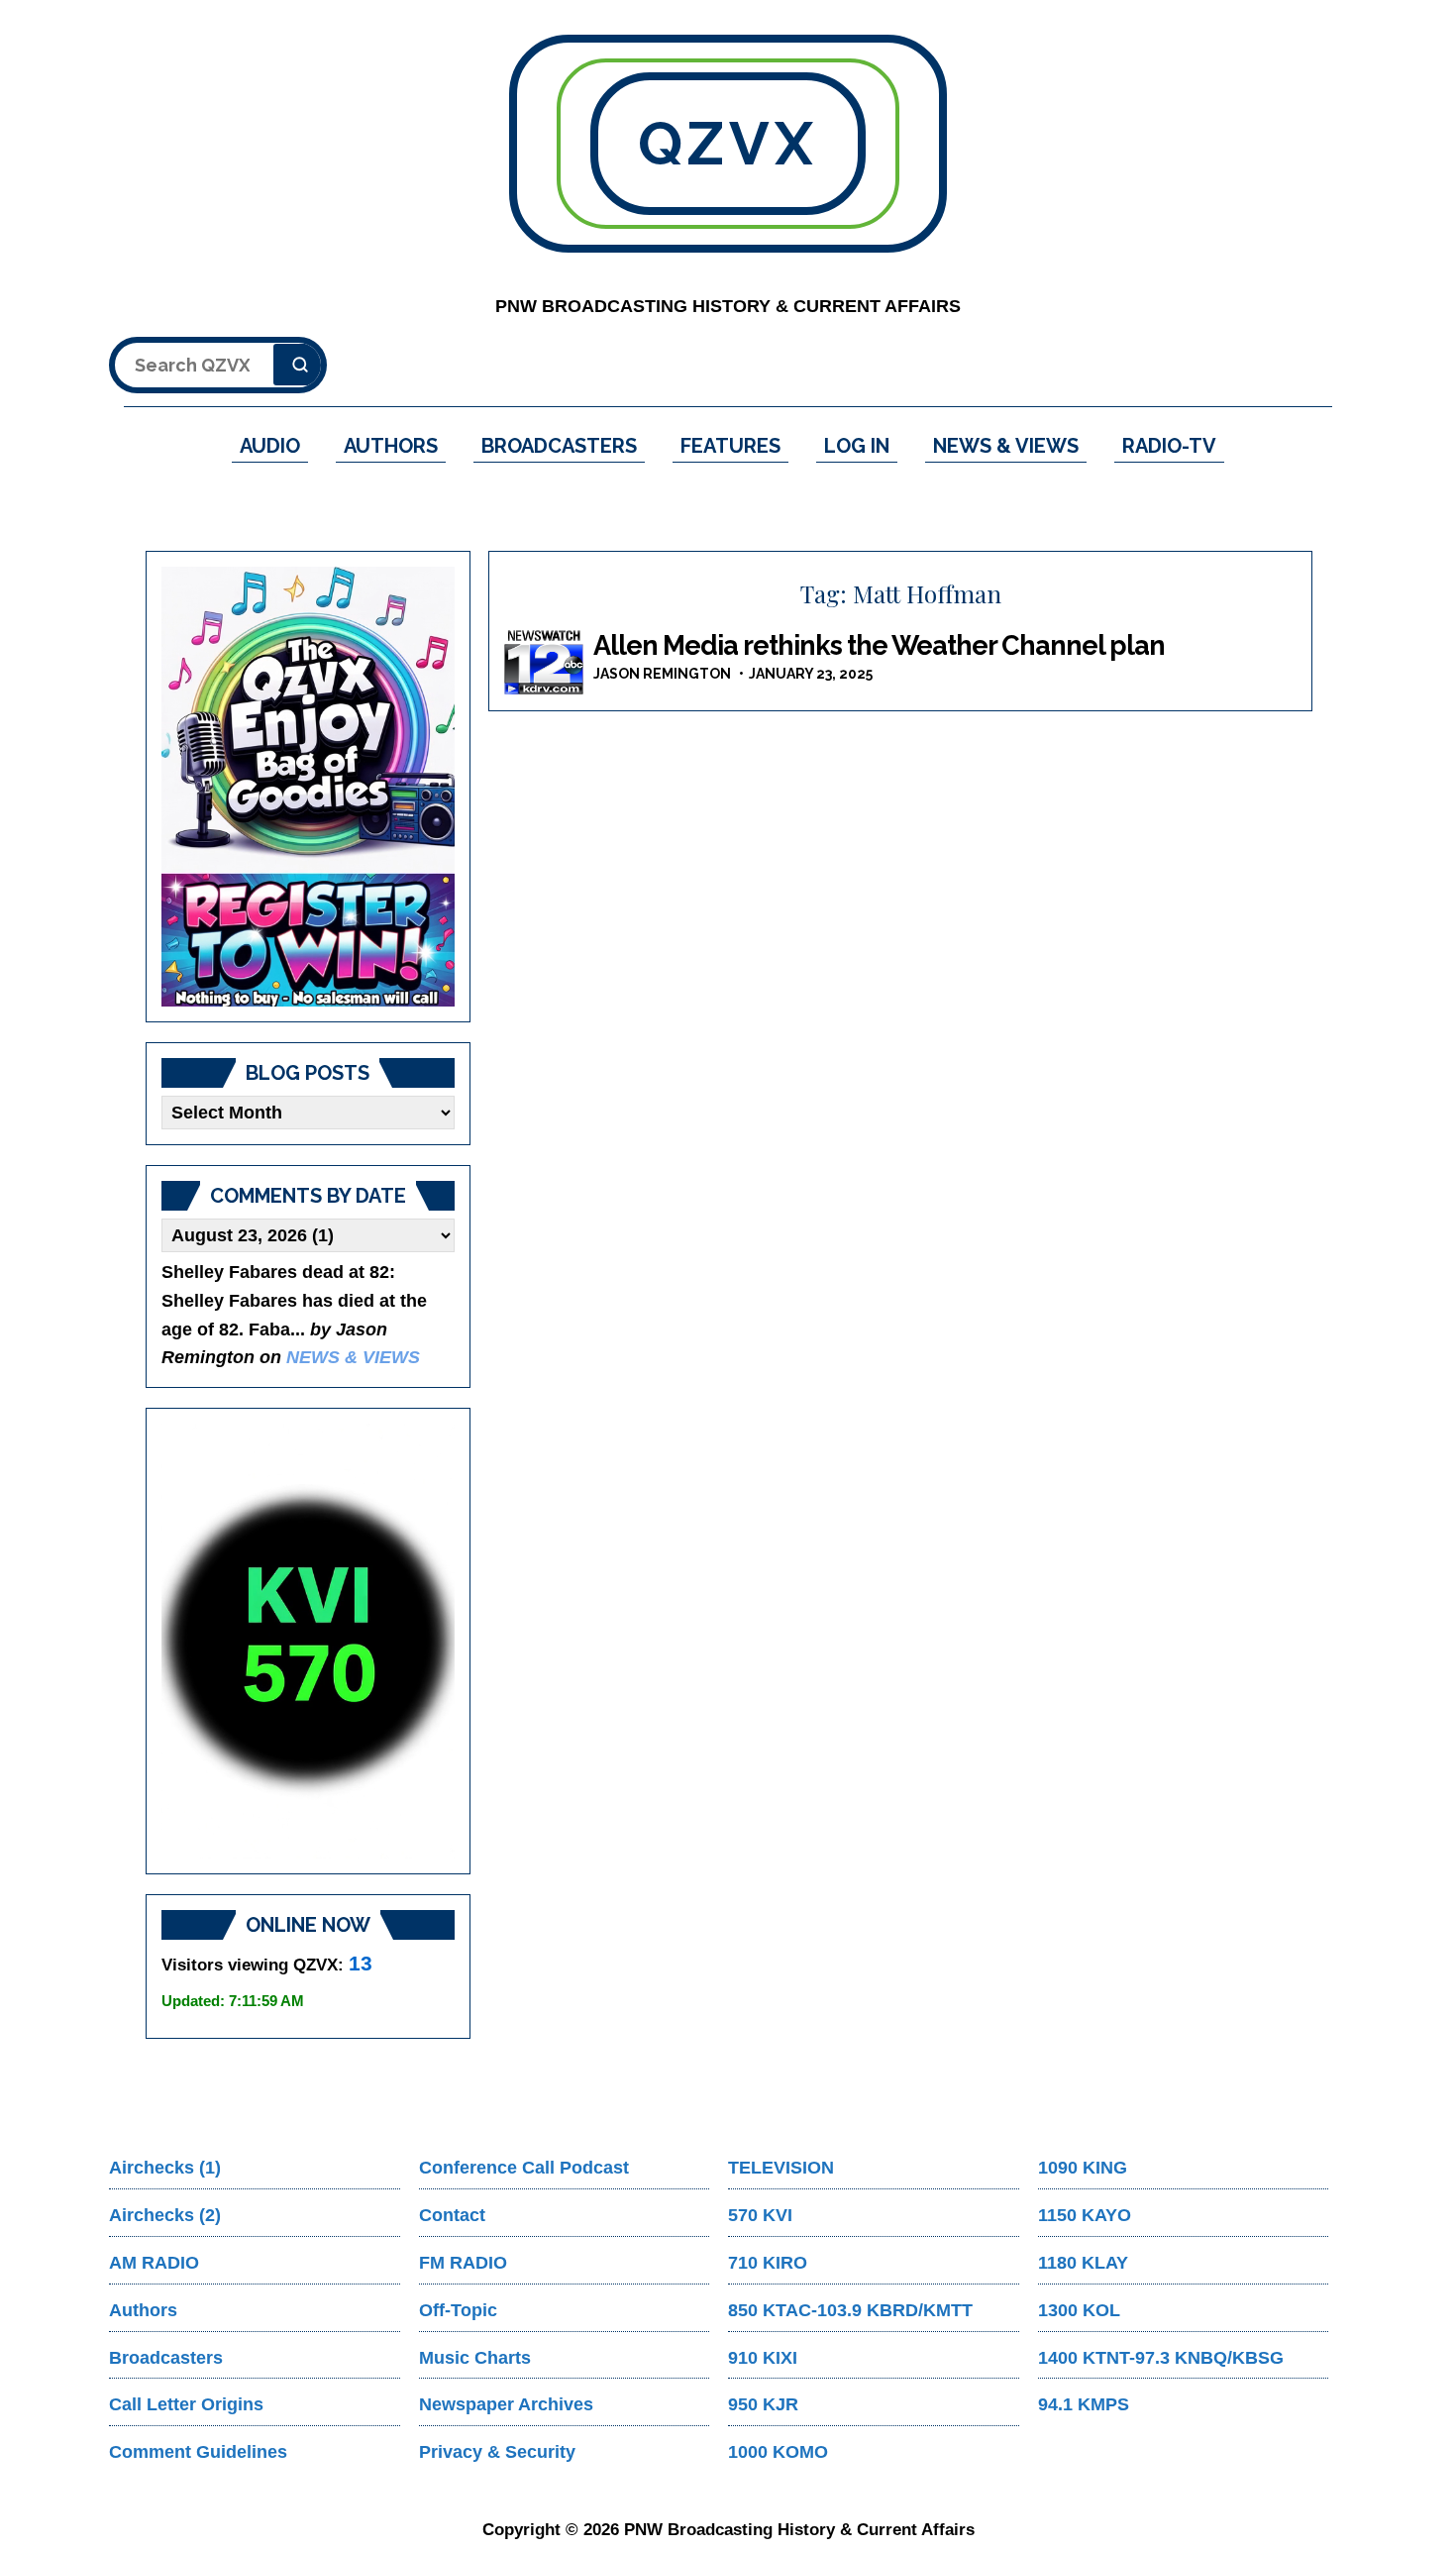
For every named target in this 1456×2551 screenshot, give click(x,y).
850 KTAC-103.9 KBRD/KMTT (850, 2310)
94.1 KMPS (1084, 2404)
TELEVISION (781, 2168)
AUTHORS (391, 446)
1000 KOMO (778, 2452)
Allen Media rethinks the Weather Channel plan (879, 645)
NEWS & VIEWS (1006, 446)
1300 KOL (1079, 2310)
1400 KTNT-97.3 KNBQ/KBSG (1161, 2358)
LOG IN (857, 446)
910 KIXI (763, 2358)
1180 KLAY (1083, 2263)
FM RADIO (463, 2263)
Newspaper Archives (506, 2404)
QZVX (728, 144)
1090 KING (1083, 2168)
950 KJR (763, 2404)
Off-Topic (458, 2310)
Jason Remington (662, 674)
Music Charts (475, 2358)
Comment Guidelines (198, 2452)
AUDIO (270, 446)
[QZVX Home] (308, 787)
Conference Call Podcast (524, 2168)
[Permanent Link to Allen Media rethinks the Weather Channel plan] (544, 662)
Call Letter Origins (186, 2404)
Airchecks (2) (165, 2215)
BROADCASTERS (559, 446)
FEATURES (730, 446)
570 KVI (760, 2215)
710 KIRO (768, 2263)
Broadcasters (166, 2358)
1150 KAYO (1085, 2215)
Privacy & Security (497, 2452)
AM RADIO (154, 2263)
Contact (452, 2215)
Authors (143, 2310)
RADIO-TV (1169, 446)
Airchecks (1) (165, 2168)
